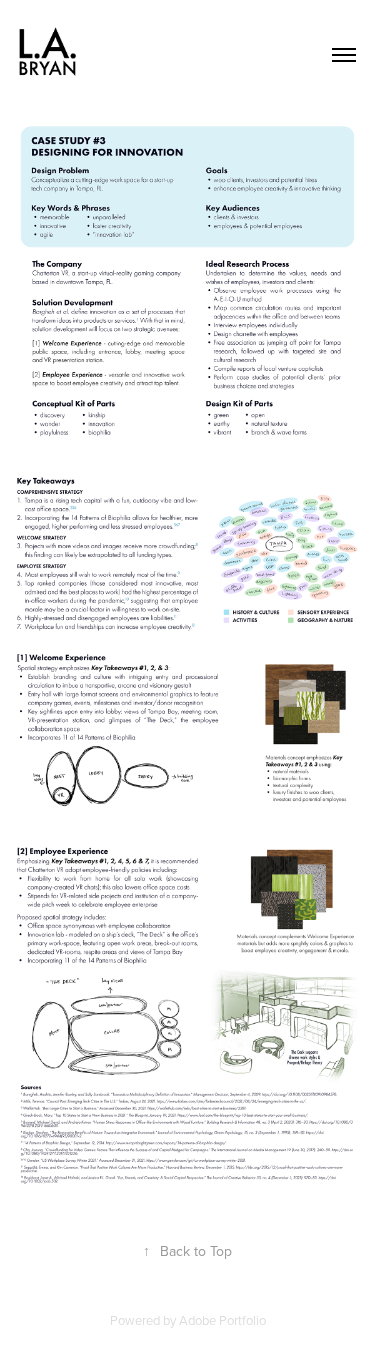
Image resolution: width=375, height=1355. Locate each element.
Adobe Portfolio (222, 1320)
